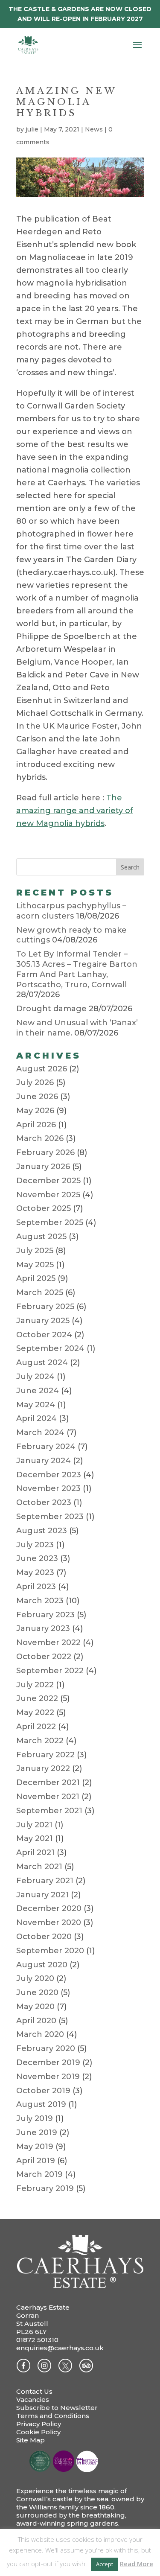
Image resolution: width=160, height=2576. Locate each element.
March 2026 (40, 1138)
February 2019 (45, 2188)
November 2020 (49, 1923)
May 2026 (35, 1111)
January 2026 (43, 1167)
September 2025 (50, 1222)
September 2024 (50, 1348)
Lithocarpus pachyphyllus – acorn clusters (71, 911)
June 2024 (38, 1391)
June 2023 (37, 1558)
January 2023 (43, 1628)
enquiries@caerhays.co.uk (60, 2348)
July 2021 (34, 1825)
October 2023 (44, 1502)
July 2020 (35, 1978)
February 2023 (45, 1615)
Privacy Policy (39, 2424)
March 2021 (39, 1867)
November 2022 (48, 1642)
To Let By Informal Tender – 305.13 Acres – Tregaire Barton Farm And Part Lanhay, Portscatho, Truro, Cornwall (77, 969)
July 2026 (35, 1082)
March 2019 (39, 2174)
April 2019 (36, 2161)
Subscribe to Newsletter (57, 2408)
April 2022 (36, 1727)
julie (32, 129)
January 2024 (44, 1461)
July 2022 (35, 1685)
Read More (137, 2564)
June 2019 (37, 2133)
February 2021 (45, 1881)
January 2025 (43, 1321)
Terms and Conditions (53, 2416)
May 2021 (35, 1838)
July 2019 (35, 2118)
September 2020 (50, 1951)
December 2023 (49, 1475)
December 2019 (48, 2063)
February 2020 (46, 2048)
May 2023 (35, 1572)
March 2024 (40, 1432)
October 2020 (44, 1937)
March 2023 (40, 1601)
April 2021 (35, 1853)
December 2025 (48, 1181)
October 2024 (44, 1335)
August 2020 (42, 1965)
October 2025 (44, 1208)
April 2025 (36, 1278)
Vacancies (33, 2400)
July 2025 (35, 1251)
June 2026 (37, 1097)
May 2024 (36, 1405)
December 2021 (48, 1782)
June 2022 (37, 1698)
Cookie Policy (38, 2432)
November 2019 (48, 2077)
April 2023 (36, 1587)
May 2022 (35, 1712)
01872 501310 (37, 2340)
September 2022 (50, 1671)
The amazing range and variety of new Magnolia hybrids (75, 811)
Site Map (31, 2440)
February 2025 (45, 1307)
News (94, 129)
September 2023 (50, 1517)
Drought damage (51, 1009)
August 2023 (42, 1531)
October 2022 (44, 1657)
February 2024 (46, 1447)
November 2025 (48, 1195)
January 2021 (42, 1895)
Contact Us (34, 2391)
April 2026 (36, 1125)
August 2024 (42, 1362)
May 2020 (35, 2007)
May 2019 (35, 2147)
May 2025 (35, 1265)
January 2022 (43, 1768)
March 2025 (40, 1292)
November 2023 (48, 1488)
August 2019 (41, 2104)
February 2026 (45, 1152)
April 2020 (36, 2021)
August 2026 (42, 1069)
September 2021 (49, 1811)
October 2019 (43, 2091)
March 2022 (40, 1741)
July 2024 (35, 1377)
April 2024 (36, 1418)
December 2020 (49, 1908)
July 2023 (35, 1545)
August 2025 (41, 1237)
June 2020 (37, 1993)
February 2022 (45, 1755)
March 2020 (40, 2034)
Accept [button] (105, 2564)
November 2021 (48, 1797)
